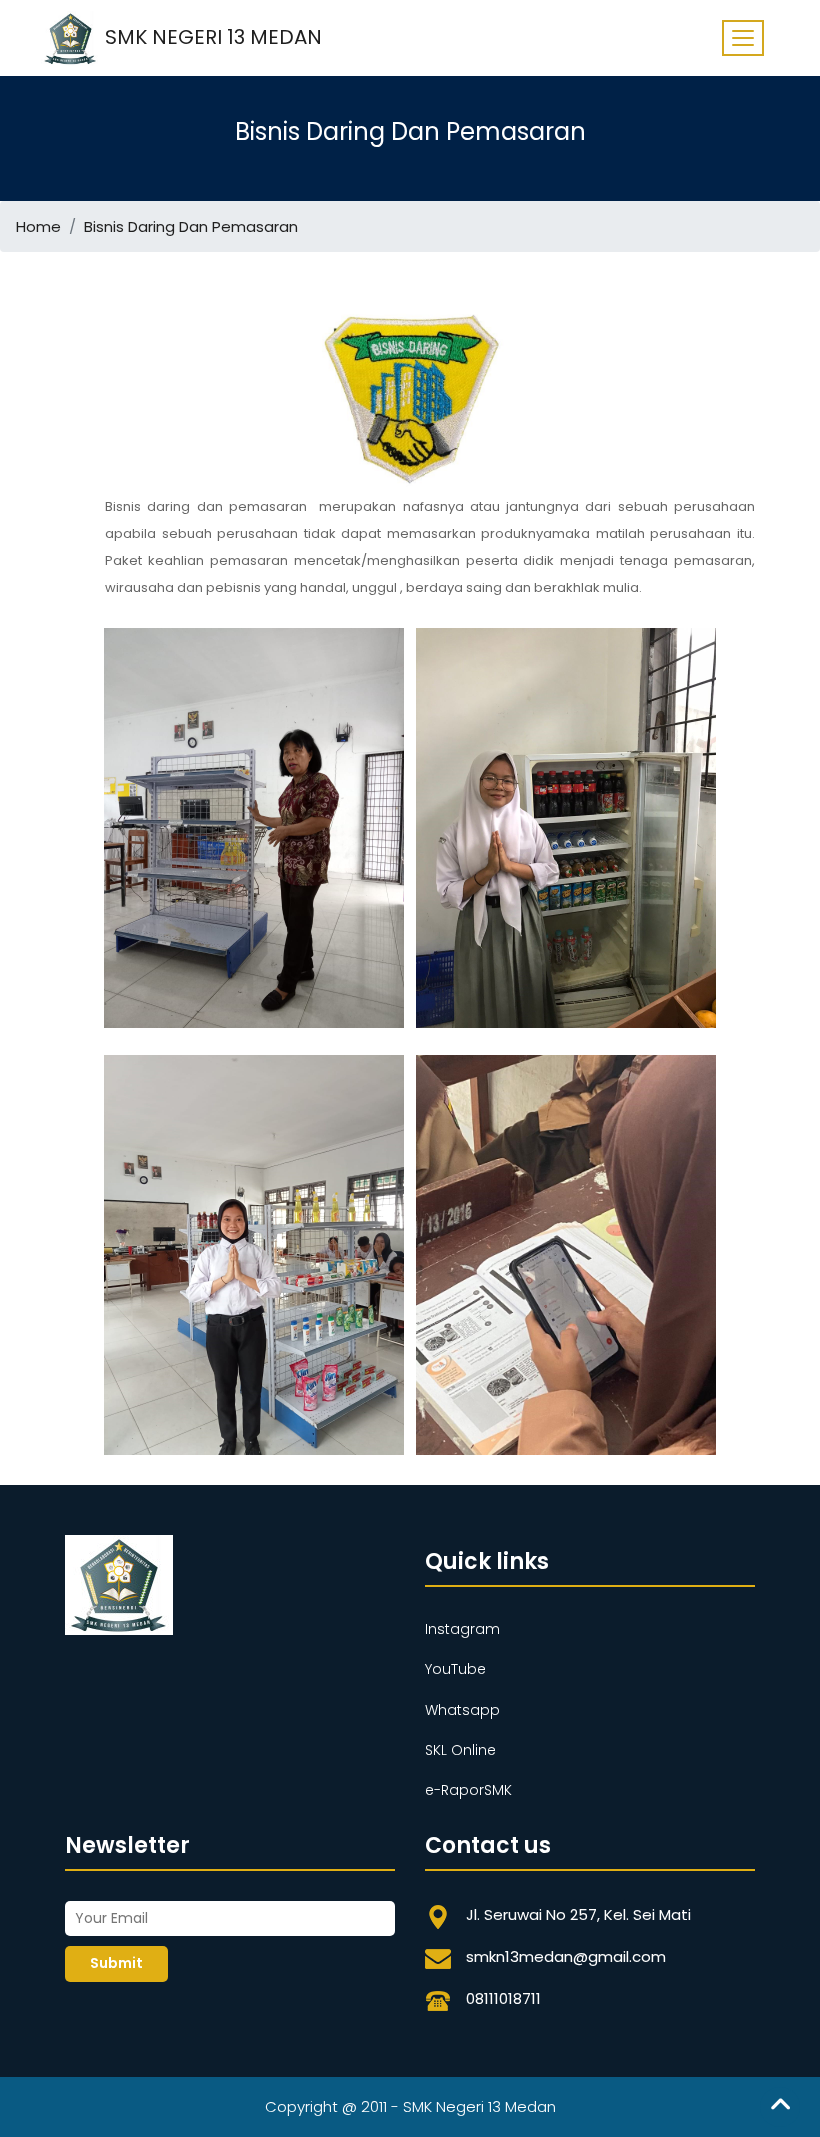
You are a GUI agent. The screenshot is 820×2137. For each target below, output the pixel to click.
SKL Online (460, 1750)
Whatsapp (462, 1710)
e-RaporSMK (468, 1790)
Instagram (462, 1629)
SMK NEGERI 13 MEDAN (211, 36)
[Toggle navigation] (743, 38)
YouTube (455, 1669)
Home (38, 226)
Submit (116, 1963)
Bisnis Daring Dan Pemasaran (191, 226)
